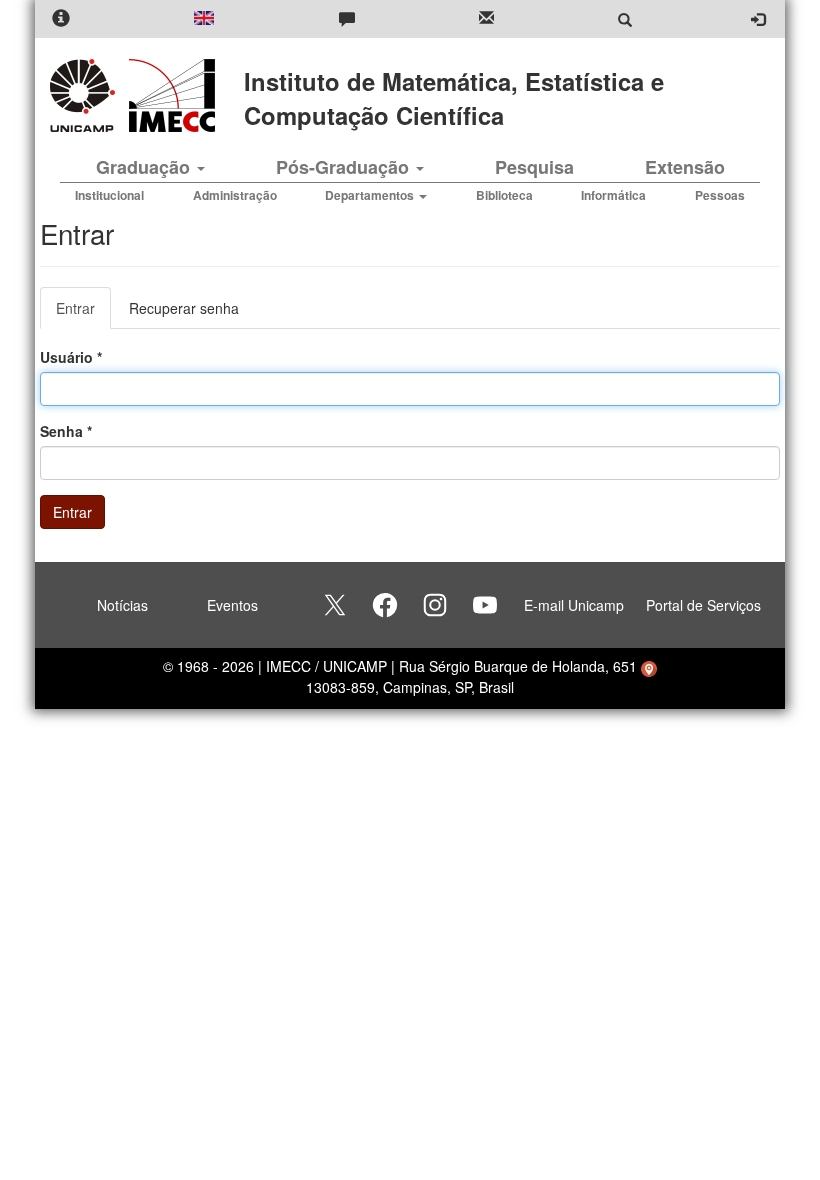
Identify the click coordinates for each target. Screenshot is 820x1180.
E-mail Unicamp (574, 605)
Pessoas (720, 195)
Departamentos (371, 195)
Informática (613, 195)
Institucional (109, 195)
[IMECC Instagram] (435, 605)
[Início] (168, 95)
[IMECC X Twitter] (335, 605)
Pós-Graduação (345, 167)
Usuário (71, 357)
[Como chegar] (649, 666)
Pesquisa (534, 167)
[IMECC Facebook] (385, 605)
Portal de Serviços (703, 605)
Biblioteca (504, 195)
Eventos (232, 605)
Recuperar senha (184, 308)
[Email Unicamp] (486, 19)
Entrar (83, 313)
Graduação (145, 167)
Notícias (122, 605)
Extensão (685, 167)
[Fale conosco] (347, 19)
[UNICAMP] (86, 95)
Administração (235, 195)
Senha (66, 431)
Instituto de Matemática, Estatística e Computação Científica (454, 98)
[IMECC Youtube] (485, 605)
